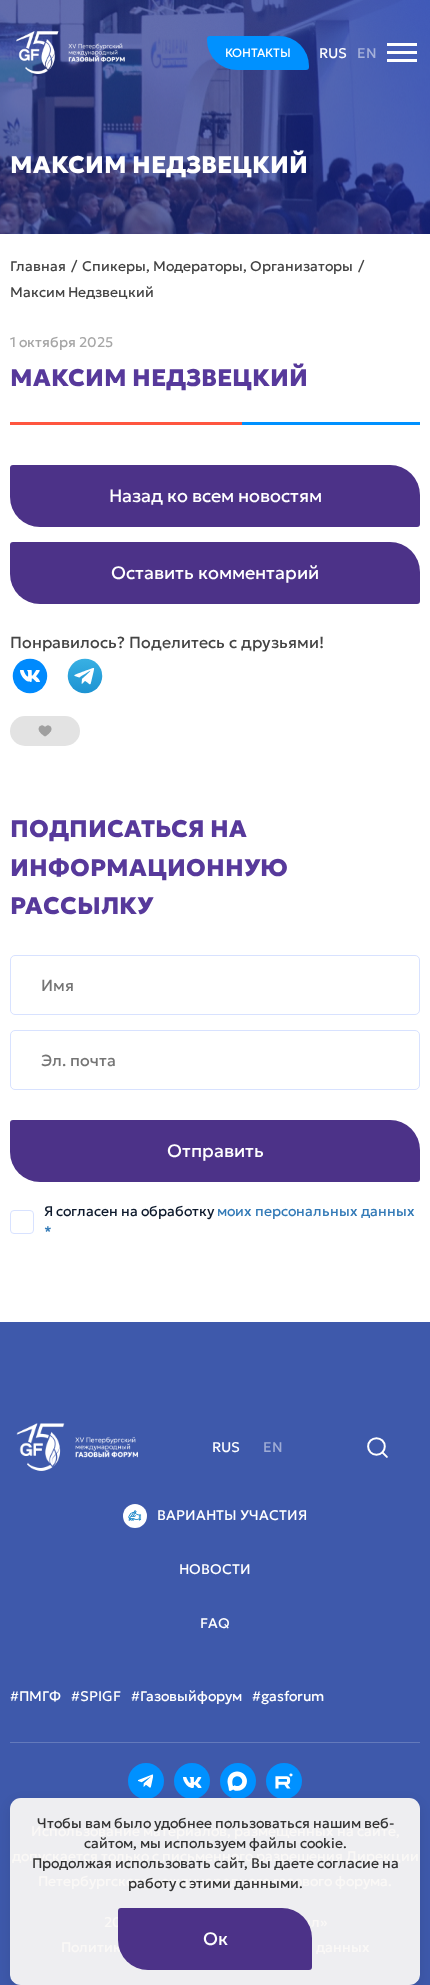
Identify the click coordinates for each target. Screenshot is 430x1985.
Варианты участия (232, 1515)
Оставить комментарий (215, 572)
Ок (215, 1938)
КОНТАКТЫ (258, 52)
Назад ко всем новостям (215, 495)
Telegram (85, 676)
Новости (215, 1569)
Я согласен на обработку (229, 1221)
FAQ (215, 1623)
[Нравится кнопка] (45, 731)
